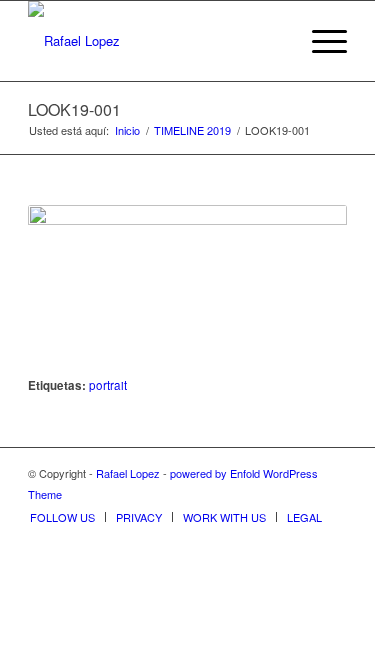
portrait (108, 385)
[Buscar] (272, 41)
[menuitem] (272, 41)
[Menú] (319, 41)
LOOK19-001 (74, 109)
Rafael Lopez (128, 473)
